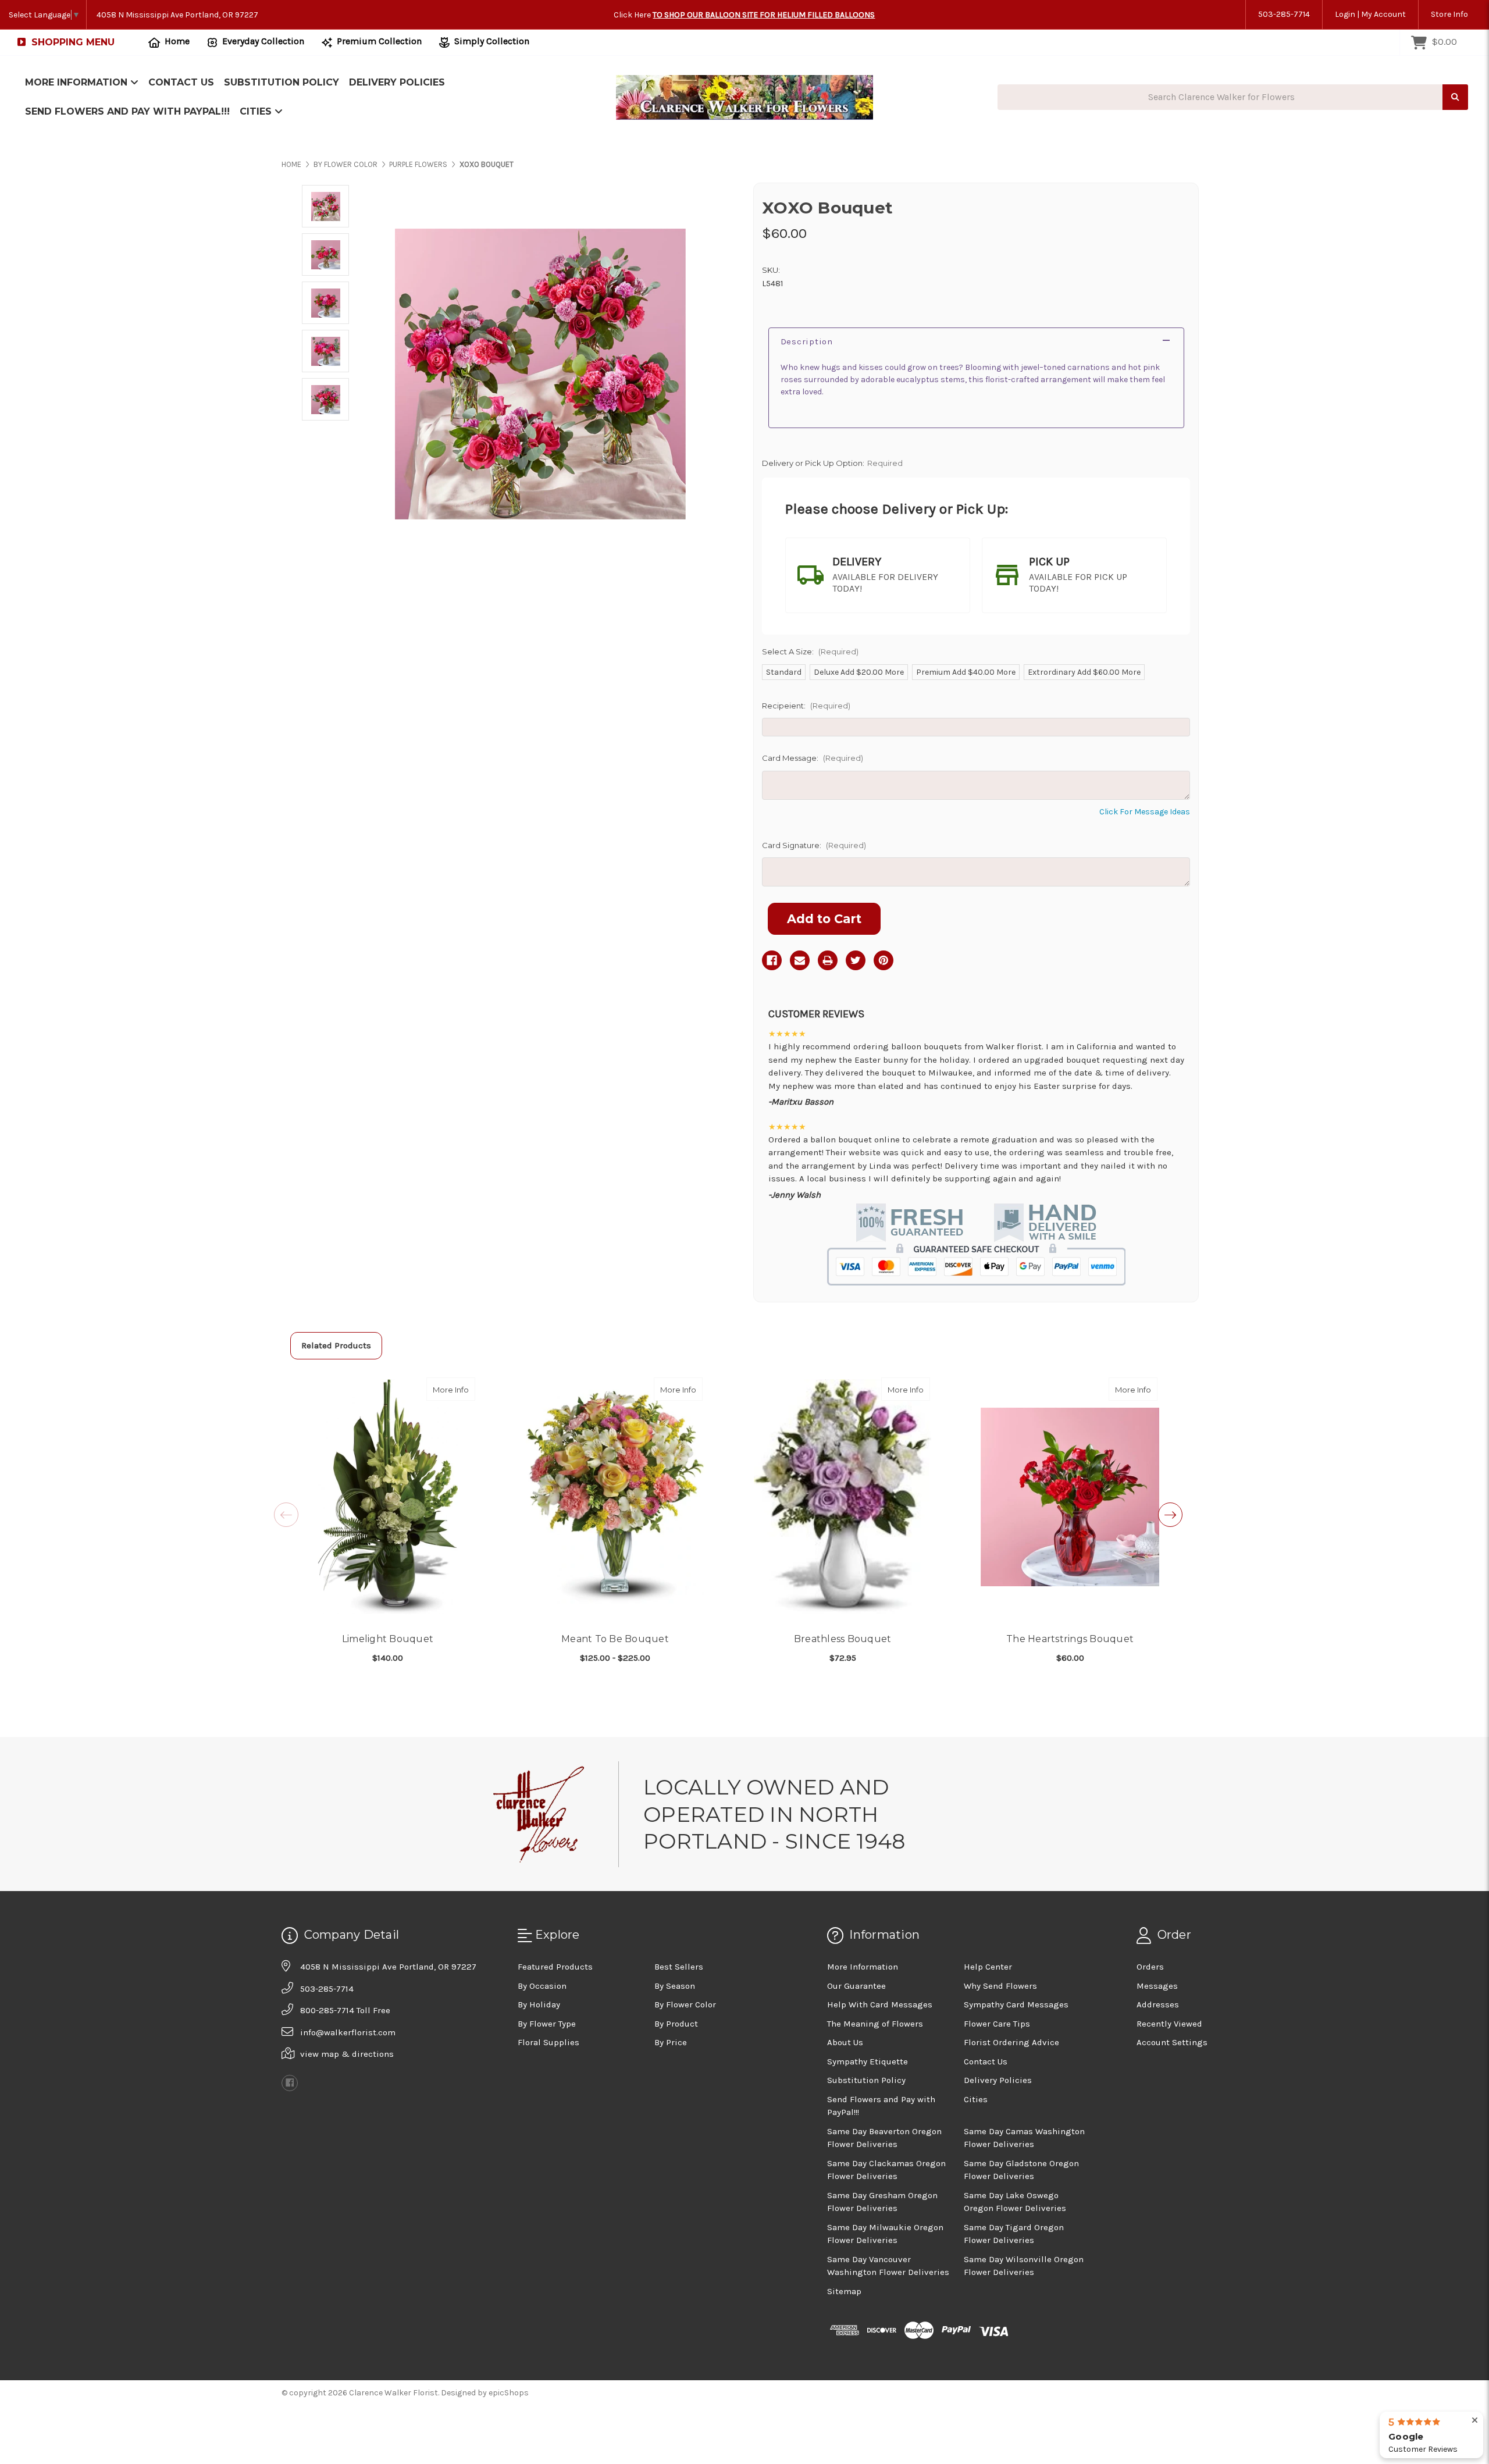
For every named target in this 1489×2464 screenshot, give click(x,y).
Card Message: (813, 758)
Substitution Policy (282, 82)
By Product (676, 2024)
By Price (671, 2042)
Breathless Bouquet (843, 1639)
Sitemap (844, 2291)
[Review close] (1475, 2421)
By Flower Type (547, 2024)
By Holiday (539, 2004)
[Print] (828, 960)
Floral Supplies (548, 2042)
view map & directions (347, 2054)
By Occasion (542, 1986)
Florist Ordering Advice (1011, 2042)
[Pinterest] (884, 960)
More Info (454, 1389)
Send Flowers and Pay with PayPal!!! (127, 111)
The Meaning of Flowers (875, 2024)
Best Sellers (679, 1967)
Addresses (1158, 2004)
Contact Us (181, 82)
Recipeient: (806, 706)
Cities (257, 111)
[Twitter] (856, 960)
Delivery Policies (397, 82)
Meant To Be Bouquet (615, 1639)
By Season (675, 1986)
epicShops (509, 2393)
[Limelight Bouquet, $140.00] (388, 1497)
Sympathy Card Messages (1016, 2004)
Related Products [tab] (336, 1345)
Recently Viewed (1169, 2024)
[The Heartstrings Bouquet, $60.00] (1070, 1497)
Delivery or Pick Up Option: (832, 463)
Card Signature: (814, 845)
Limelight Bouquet (388, 1639)
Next (1170, 1515)
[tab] (878, 575)
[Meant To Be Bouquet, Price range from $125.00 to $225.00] (615, 1497)
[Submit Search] (1455, 97)
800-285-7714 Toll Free (345, 2010)
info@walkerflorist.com (348, 2032)
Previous (286, 1515)
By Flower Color (685, 2004)
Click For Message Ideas (1145, 812)
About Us (845, 2042)
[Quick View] (463, 1389)
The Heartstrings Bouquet (1070, 1639)
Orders (1150, 1967)
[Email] (800, 960)
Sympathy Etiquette (868, 2061)
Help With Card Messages (880, 2004)
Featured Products (555, 1967)
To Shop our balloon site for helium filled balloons (764, 15)
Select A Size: (810, 651)
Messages (1157, 1986)
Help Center (988, 1967)
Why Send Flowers (1000, 1986)
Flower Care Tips (997, 2024)
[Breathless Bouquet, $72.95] (843, 1497)
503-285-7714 (1284, 14)
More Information (78, 82)
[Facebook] (772, 960)
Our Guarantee (856, 1986)
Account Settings (1172, 2042)
